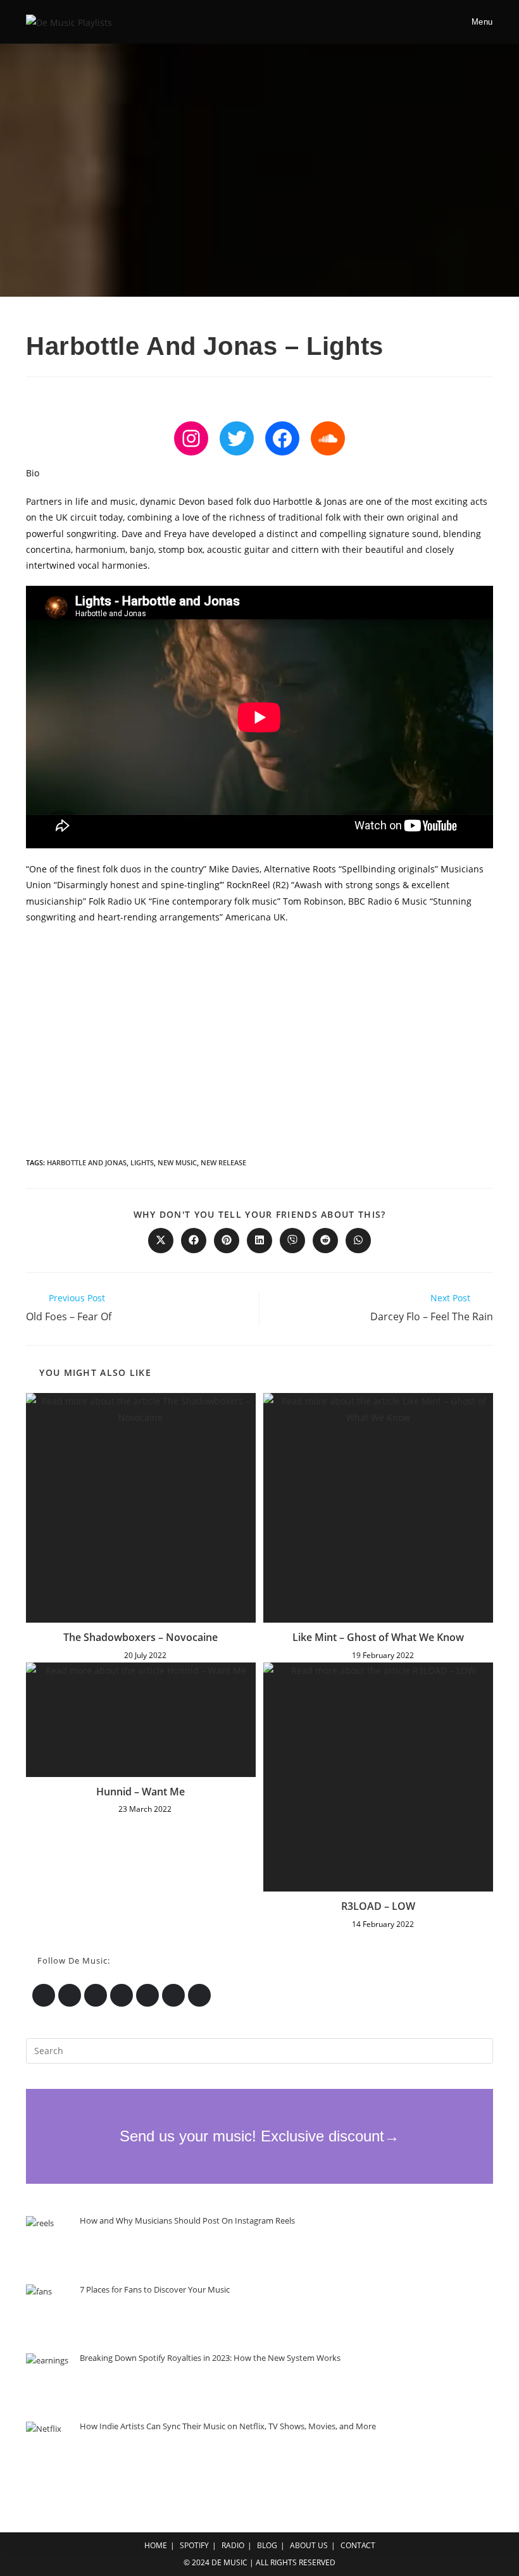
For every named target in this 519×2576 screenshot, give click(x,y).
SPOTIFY (194, 2545)
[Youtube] (147, 1995)
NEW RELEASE (223, 1162)
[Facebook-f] (122, 1995)
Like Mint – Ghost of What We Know (378, 1637)
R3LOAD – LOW (378, 1906)
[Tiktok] (199, 1995)
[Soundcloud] (328, 438)
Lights (142, 1162)
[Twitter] (237, 438)
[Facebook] (282, 438)
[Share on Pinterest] (227, 1241)
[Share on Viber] (292, 1241)
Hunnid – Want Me (141, 1792)
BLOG (267, 2545)
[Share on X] (161, 1241)
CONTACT (358, 2545)
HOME (156, 2545)
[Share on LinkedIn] (259, 1241)
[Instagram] (191, 438)
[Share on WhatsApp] (358, 1241)
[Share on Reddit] (325, 1241)
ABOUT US (309, 2545)
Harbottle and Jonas (87, 1162)
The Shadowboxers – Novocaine (141, 1637)
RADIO (233, 2545)
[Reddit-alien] (173, 1995)
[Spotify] (96, 1995)
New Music (177, 1162)
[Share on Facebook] (194, 1241)
